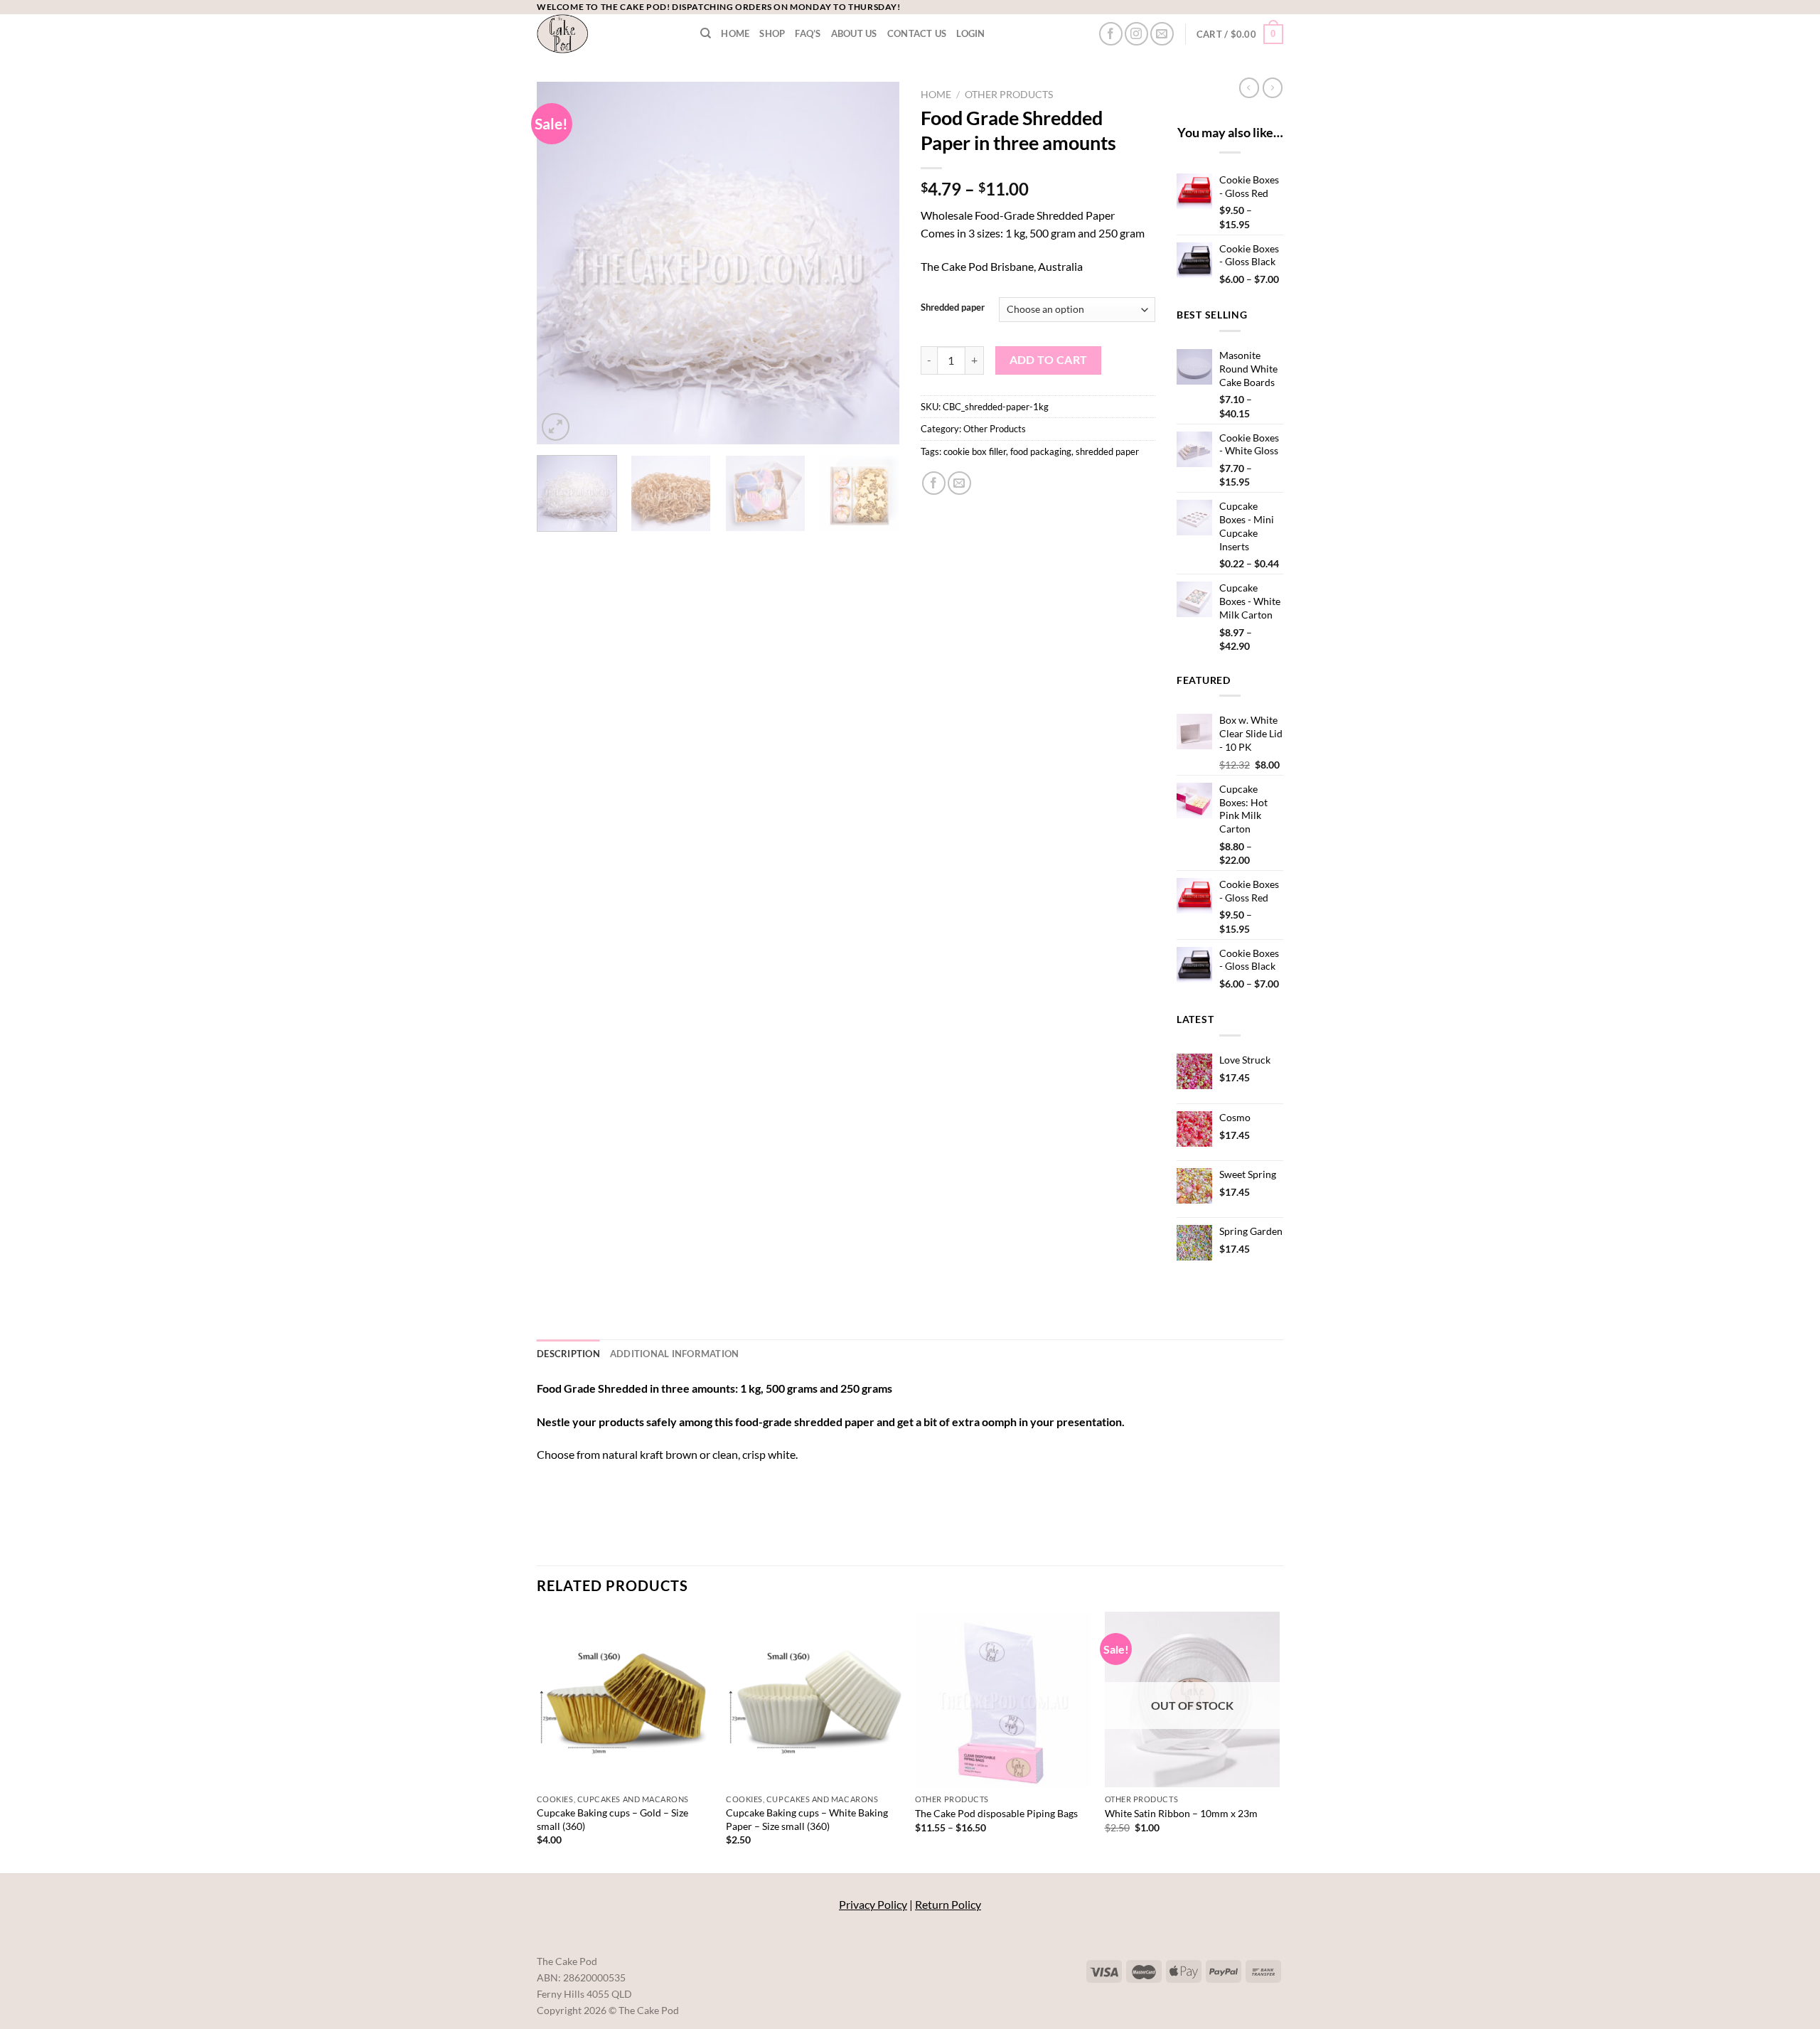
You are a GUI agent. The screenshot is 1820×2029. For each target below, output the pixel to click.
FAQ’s (808, 33)
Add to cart (1049, 360)
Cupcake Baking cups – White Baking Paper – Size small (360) (807, 1819)
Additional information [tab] (675, 1354)
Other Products (1009, 95)
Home (735, 33)
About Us (854, 33)
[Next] (874, 263)
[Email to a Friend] (959, 483)
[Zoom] (556, 427)
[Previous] (562, 263)
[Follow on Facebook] (1111, 34)
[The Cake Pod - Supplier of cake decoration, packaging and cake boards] (608, 34)
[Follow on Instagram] (1136, 34)
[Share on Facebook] (934, 483)
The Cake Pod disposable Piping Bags (996, 1813)
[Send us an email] (1162, 34)
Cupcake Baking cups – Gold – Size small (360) (612, 1819)
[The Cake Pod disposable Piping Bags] (1003, 1699)
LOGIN (970, 33)
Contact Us (917, 33)
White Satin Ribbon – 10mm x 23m (1181, 1813)
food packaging (1041, 451)
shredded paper (1107, 451)
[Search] (706, 33)
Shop (772, 33)
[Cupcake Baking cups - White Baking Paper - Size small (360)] (814, 1699)
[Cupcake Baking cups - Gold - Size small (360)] (625, 1699)
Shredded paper (953, 308)
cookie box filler (975, 451)
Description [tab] (568, 1354)
